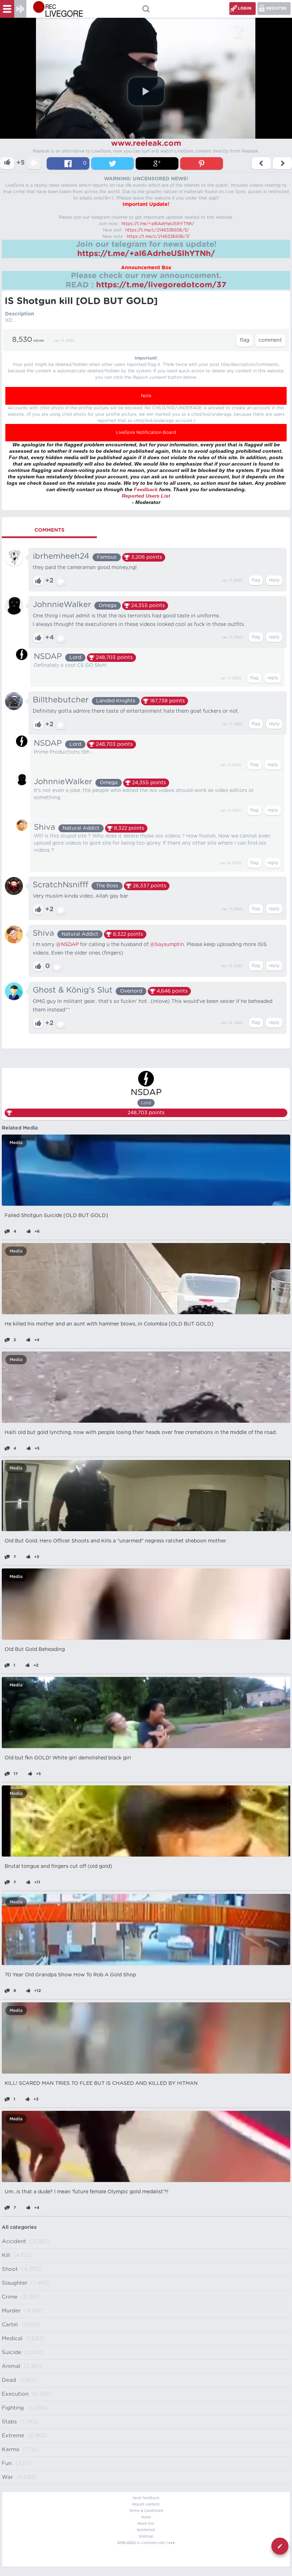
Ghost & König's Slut (73, 990)
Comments (49, 530)
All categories (19, 2227)
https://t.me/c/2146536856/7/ (158, 237)
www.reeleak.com (146, 143)
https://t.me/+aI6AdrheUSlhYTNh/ (158, 224)
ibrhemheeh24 (61, 556)
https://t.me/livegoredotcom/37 (161, 285)
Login (245, 8)
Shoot (10, 2269)
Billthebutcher (61, 700)
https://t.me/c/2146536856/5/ (157, 230)
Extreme (13, 2436)
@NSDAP (67, 945)
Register (276, 8)
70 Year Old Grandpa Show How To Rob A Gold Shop (70, 1975)
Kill (6, 2255)
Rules (146, 2517)
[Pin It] (202, 163)
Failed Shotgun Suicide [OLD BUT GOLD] (56, 1216)
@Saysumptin (167, 945)
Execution (15, 2394)
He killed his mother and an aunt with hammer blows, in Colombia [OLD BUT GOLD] (109, 1324)
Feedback (146, 489)
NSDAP (48, 657)
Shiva (45, 827)
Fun (7, 2463)
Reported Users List (146, 496)
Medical (12, 2339)
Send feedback (146, 2498)
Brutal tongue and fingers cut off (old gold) (58, 1866)
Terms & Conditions (146, 2511)
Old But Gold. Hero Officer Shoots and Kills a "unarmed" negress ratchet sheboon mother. (116, 1541)
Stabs (9, 2422)
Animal (11, 2366)
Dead (9, 2380)
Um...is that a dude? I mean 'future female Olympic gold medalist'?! (87, 2192)
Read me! (146, 2524)
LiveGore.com (153, 2543)
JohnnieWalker (62, 605)
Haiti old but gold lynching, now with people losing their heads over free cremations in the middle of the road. (141, 1433)
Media (16, 1143)
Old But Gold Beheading (35, 1650)
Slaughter (15, 2283)
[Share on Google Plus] (157, 163)
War (7, 2477)
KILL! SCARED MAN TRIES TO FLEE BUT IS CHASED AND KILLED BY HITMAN (101, 2083)
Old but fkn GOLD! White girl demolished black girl (68, 1758)
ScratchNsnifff (61, 885)
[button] (146, 91)
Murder (11, 2311)
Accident (14, 2242)
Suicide (12, 2352)
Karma (11, 2450)
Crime (10, 2297)
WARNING (146, 2530)
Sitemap (146, 2537)
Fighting (13, 2408)
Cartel (10, 2325)
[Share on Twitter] (113, 163)
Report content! (146, 2505)
